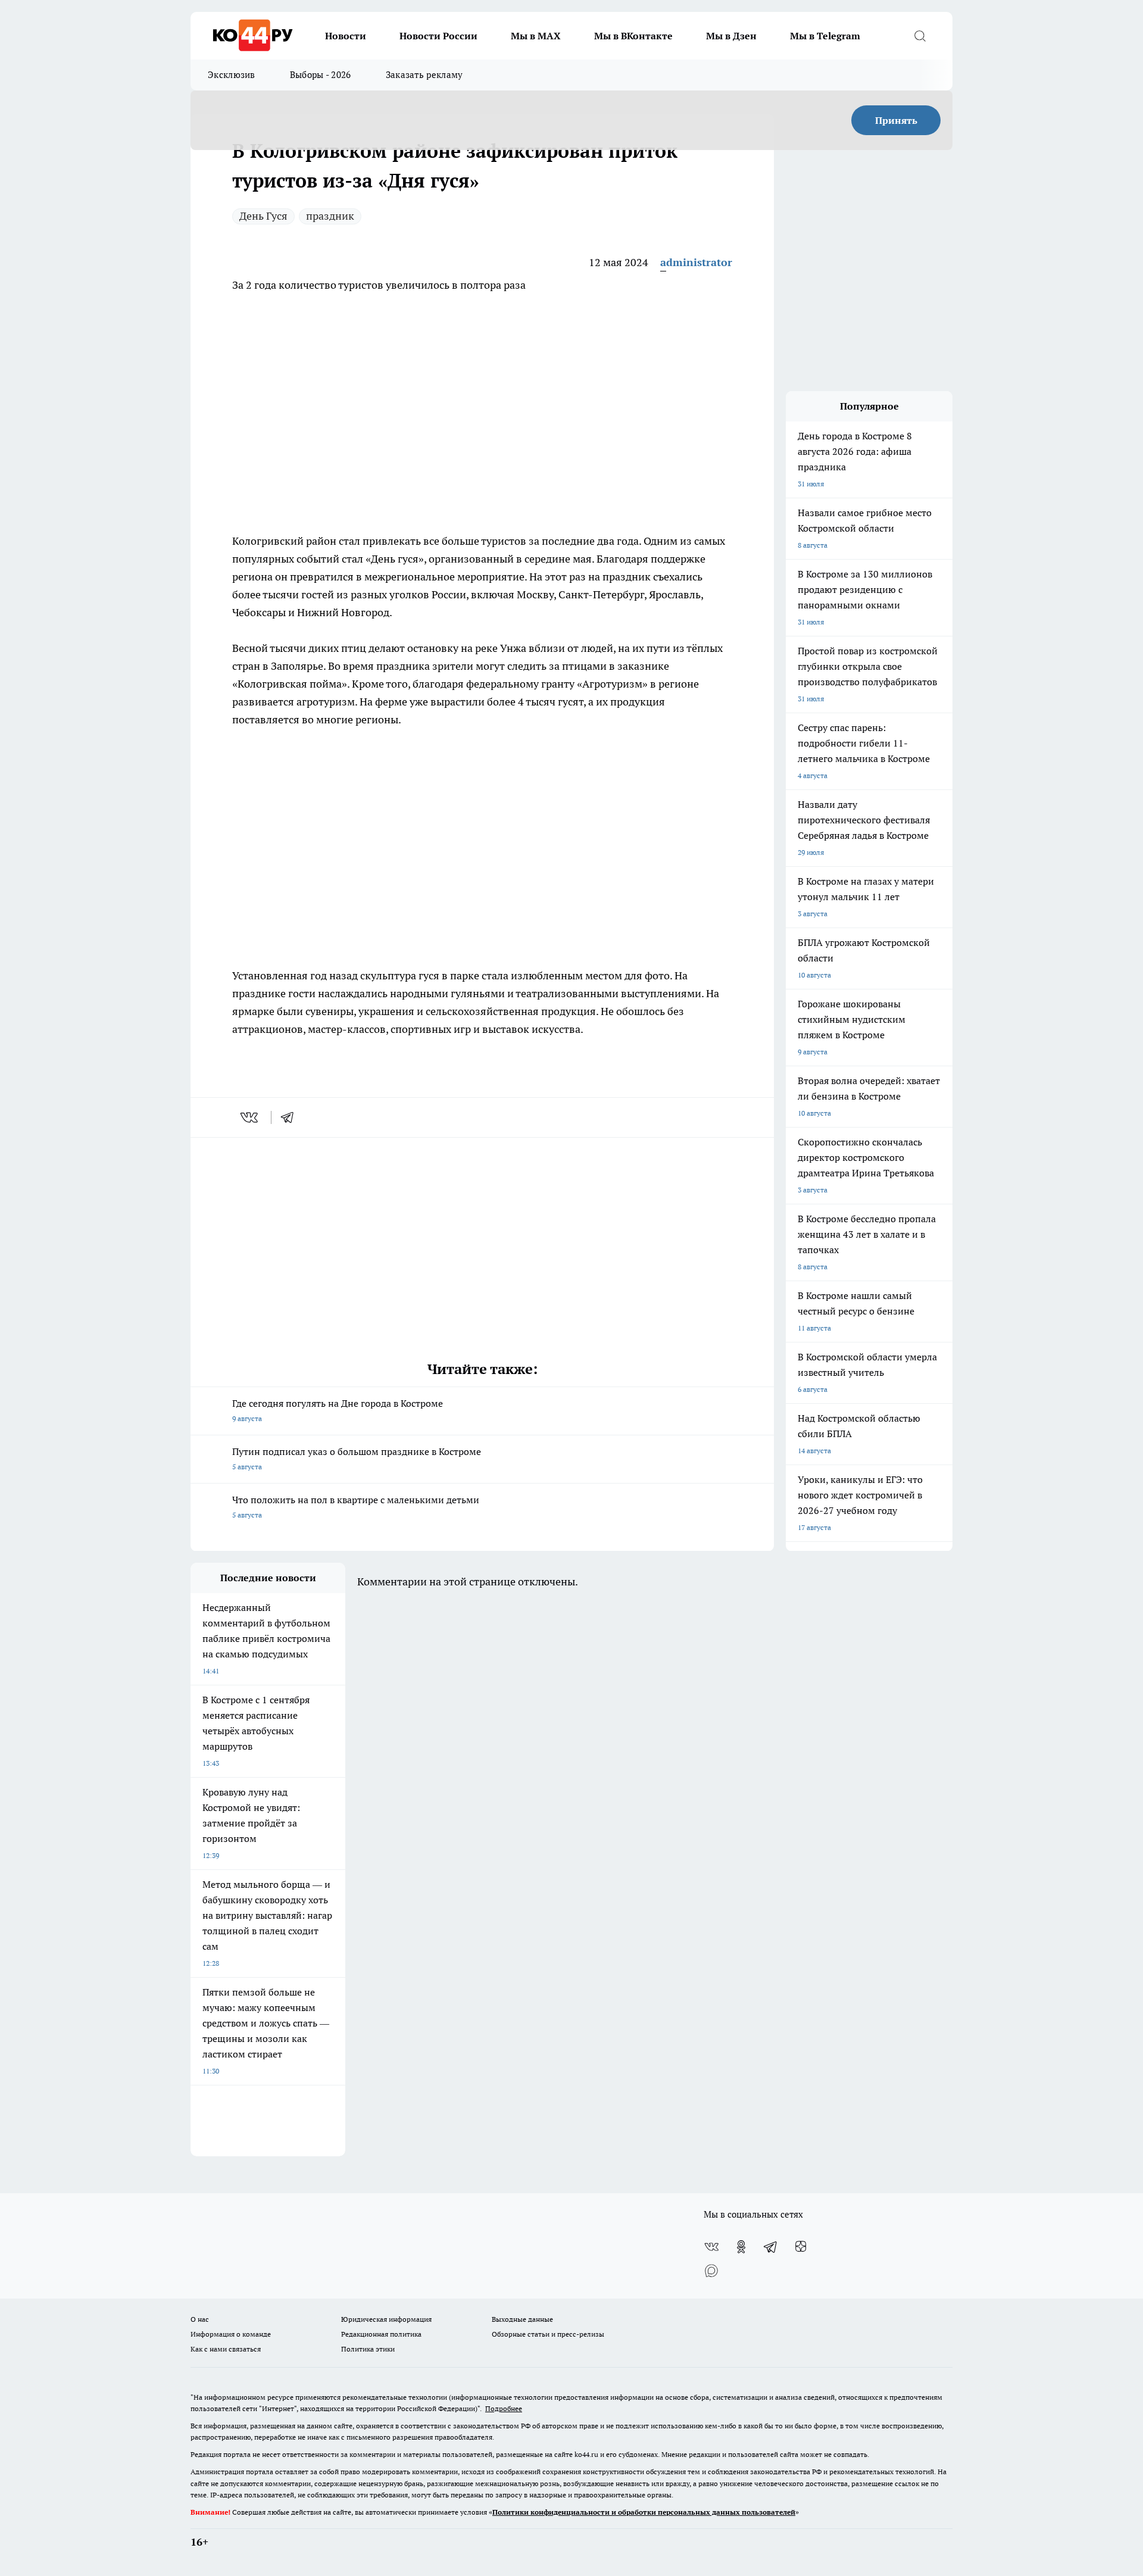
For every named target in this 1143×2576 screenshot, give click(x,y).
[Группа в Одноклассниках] (741, 2247)
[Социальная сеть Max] (711, 2271)
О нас (200, 2319)
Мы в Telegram (825, 36)
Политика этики (368, 2349)
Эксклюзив (232, 75)
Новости (346, 36)
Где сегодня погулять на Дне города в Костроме (338, 1410)
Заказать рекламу (424, 75)
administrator (696, 262)
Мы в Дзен (731, 36)
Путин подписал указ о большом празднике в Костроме (357, 1458)
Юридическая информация (386, 2319)
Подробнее (504, 2408)
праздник (330, 216)
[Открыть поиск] (920, 36)
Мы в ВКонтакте (633, 36)
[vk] (250, 1117)
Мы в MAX (536, 36)
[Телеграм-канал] (771, 2247)
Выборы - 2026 (321, 75)
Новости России (438, 36)
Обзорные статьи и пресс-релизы (548, 2334)
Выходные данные (522, 2319)
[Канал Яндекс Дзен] (801, 2247)
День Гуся (263, 216)
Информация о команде (231, 2334)
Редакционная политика (381, 2334)
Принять (896, 120)
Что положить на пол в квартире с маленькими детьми (356, 1506)
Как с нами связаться (226, 2349)
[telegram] (291, 1117)
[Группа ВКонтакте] (711, 2247)
